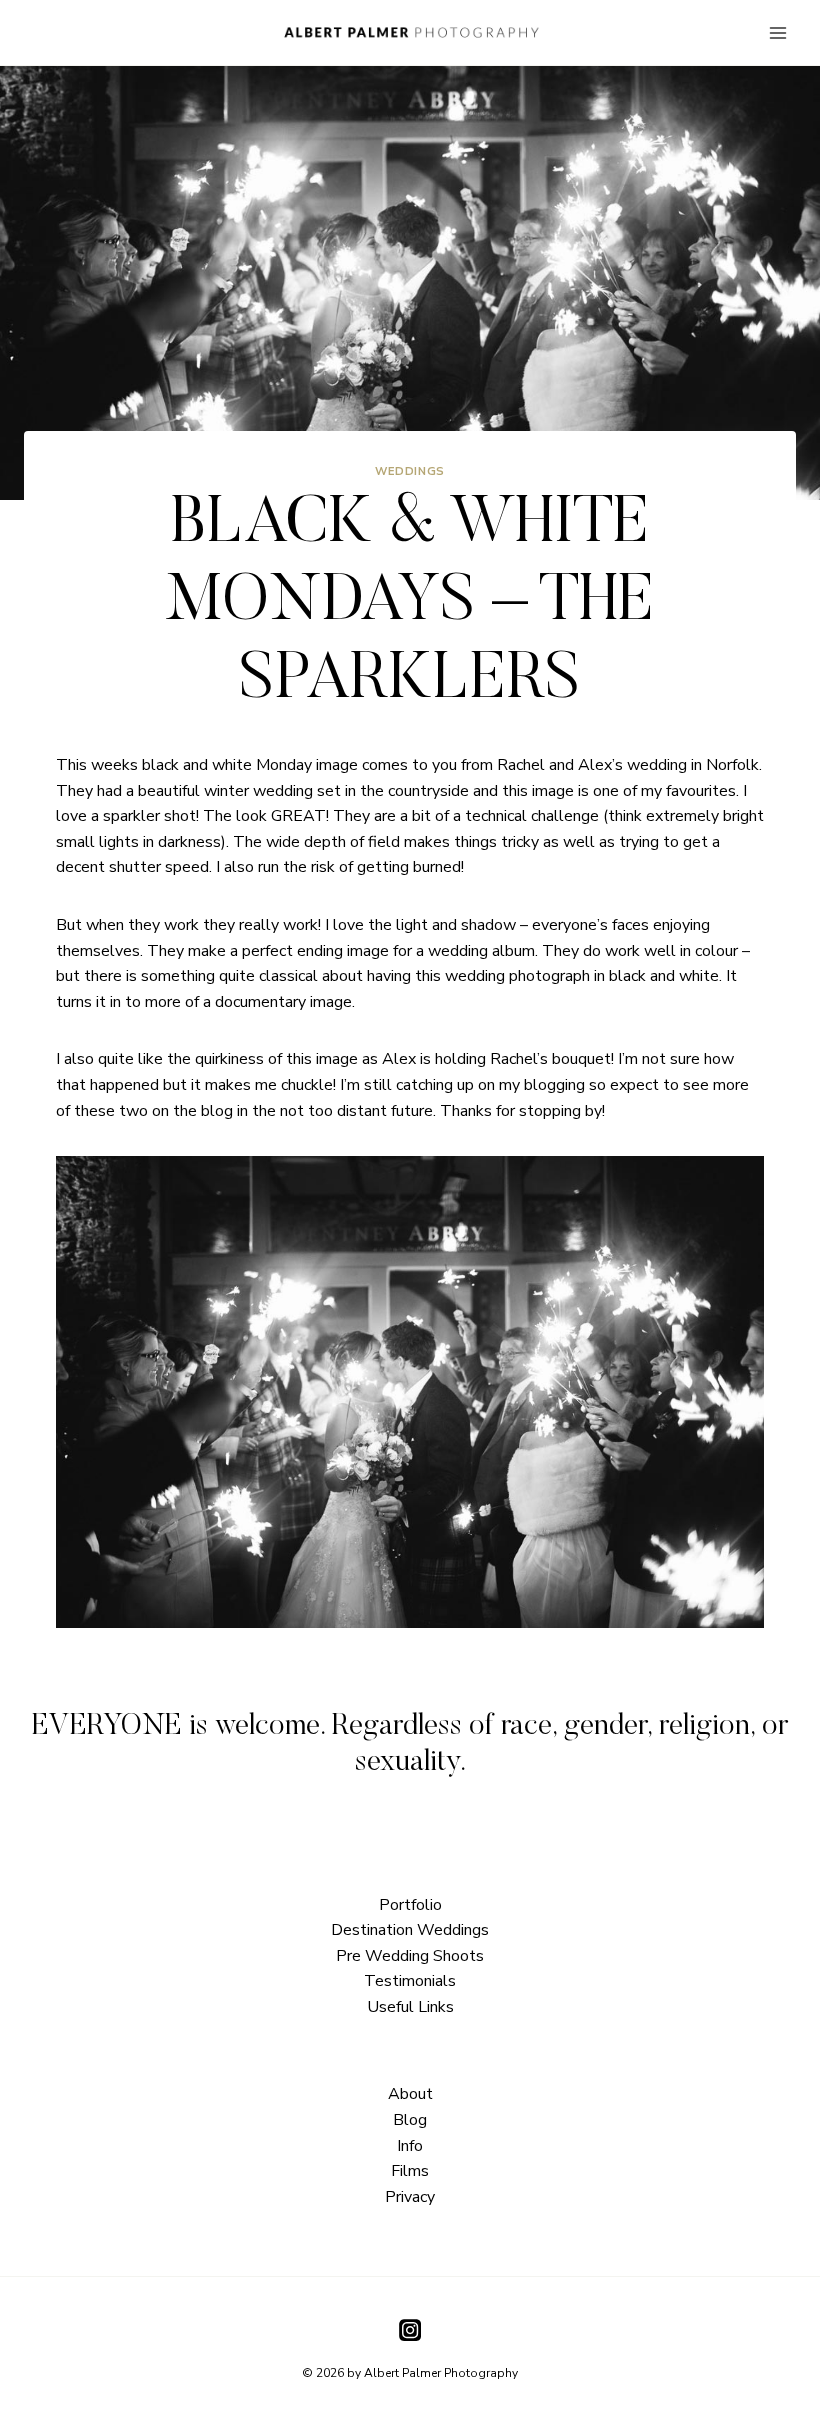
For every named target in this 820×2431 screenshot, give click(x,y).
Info (410, 2146)
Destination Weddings (410, 1930)
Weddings (409, 471)
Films (410, 2171)
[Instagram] (410, 2329)
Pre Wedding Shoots (410, 1956)
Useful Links (410, 2007)
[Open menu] (777, 32)
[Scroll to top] (802, 1724)
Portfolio (410, 1905)
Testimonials (410, 1981)
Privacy (410, 2197)
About (410, 2094)
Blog (410, 2120)
